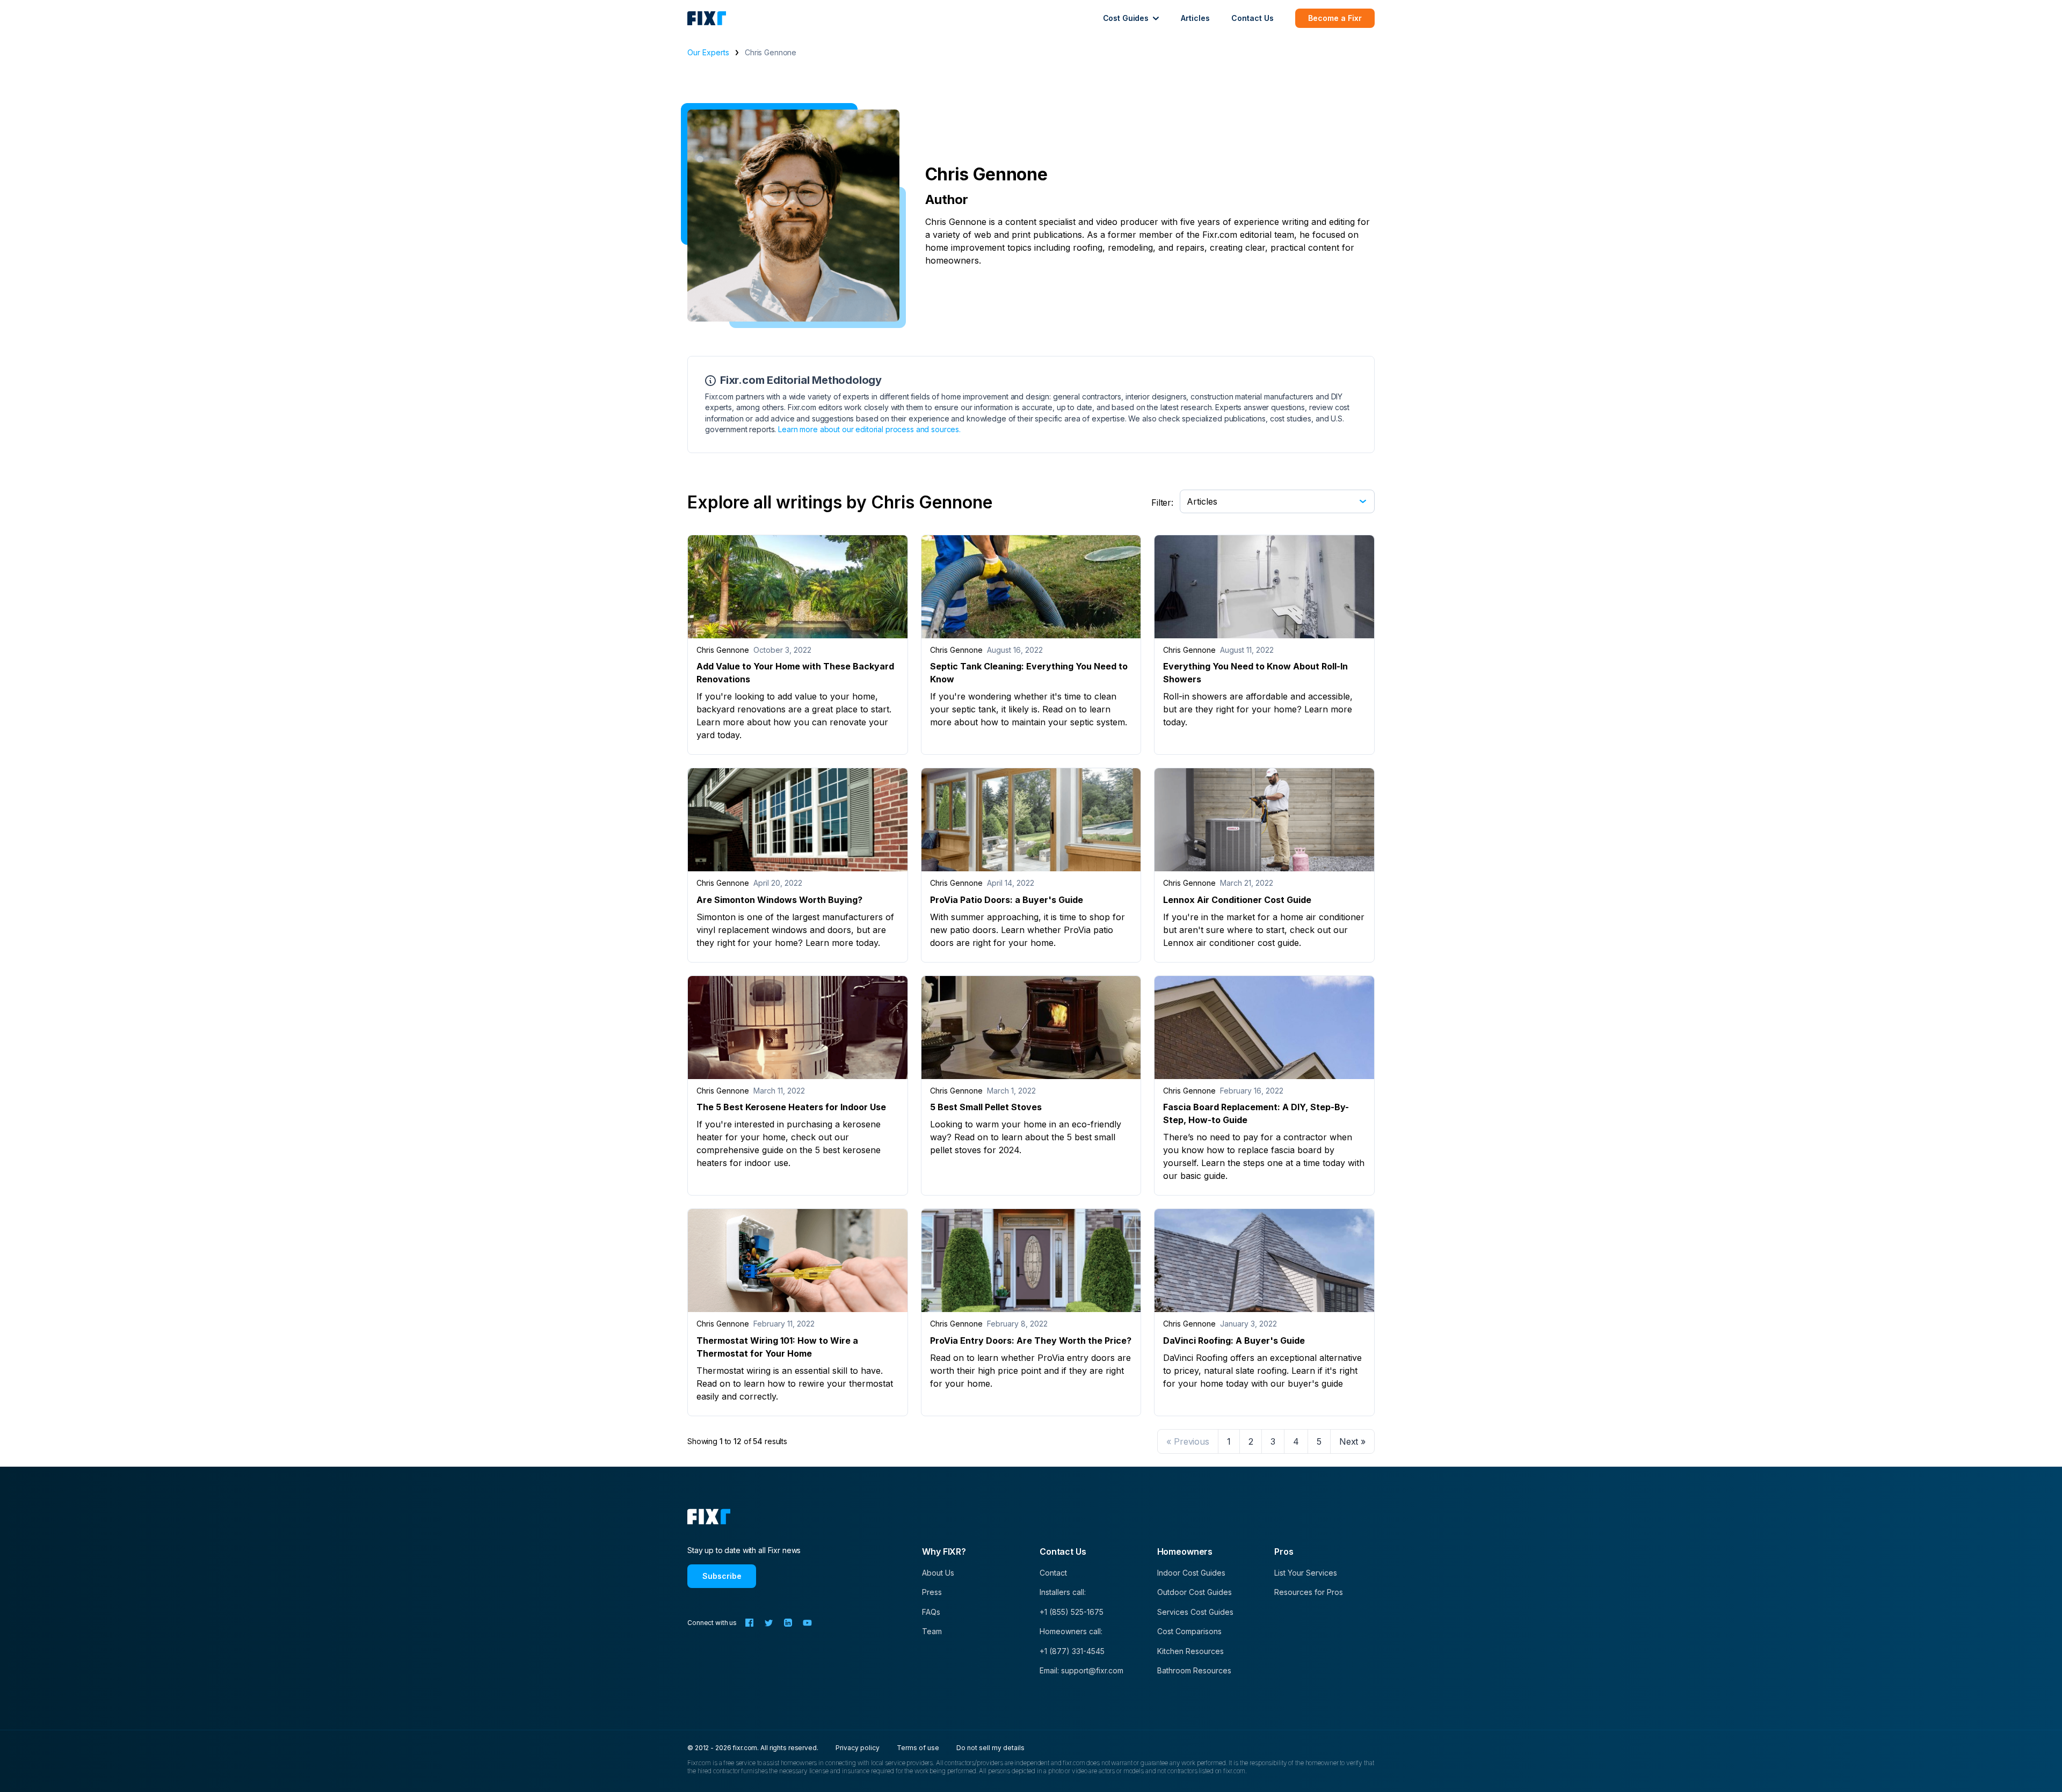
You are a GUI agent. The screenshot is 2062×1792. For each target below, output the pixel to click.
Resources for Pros (1309, 1592)
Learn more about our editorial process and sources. (869, 429)
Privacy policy (858, 1748)
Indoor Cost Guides (1191, 1573)
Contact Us (1253, 18)
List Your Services (1306, 1573)
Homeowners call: (1071, 1631)
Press (932, 1592)
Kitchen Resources (1190, 1651)
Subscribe (722, 1576)
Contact (1053, 1573)
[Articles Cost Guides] (1277, 500)
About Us (938, 1573)
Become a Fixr (1335, 18)
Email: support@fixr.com (1081, 1670)
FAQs (931, 1612)
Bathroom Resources (1194, 1670)
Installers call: (1063, 1592)
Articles (1195, 18)
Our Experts (708, 52)
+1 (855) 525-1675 (1072, 1612)
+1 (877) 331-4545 (1072, 1651)
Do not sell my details (990, 1748)
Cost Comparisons (1189, 1631)
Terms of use (918, 1748)
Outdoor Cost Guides (1195, 1592)
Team (932, 1631)
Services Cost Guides (1195, 1612)
